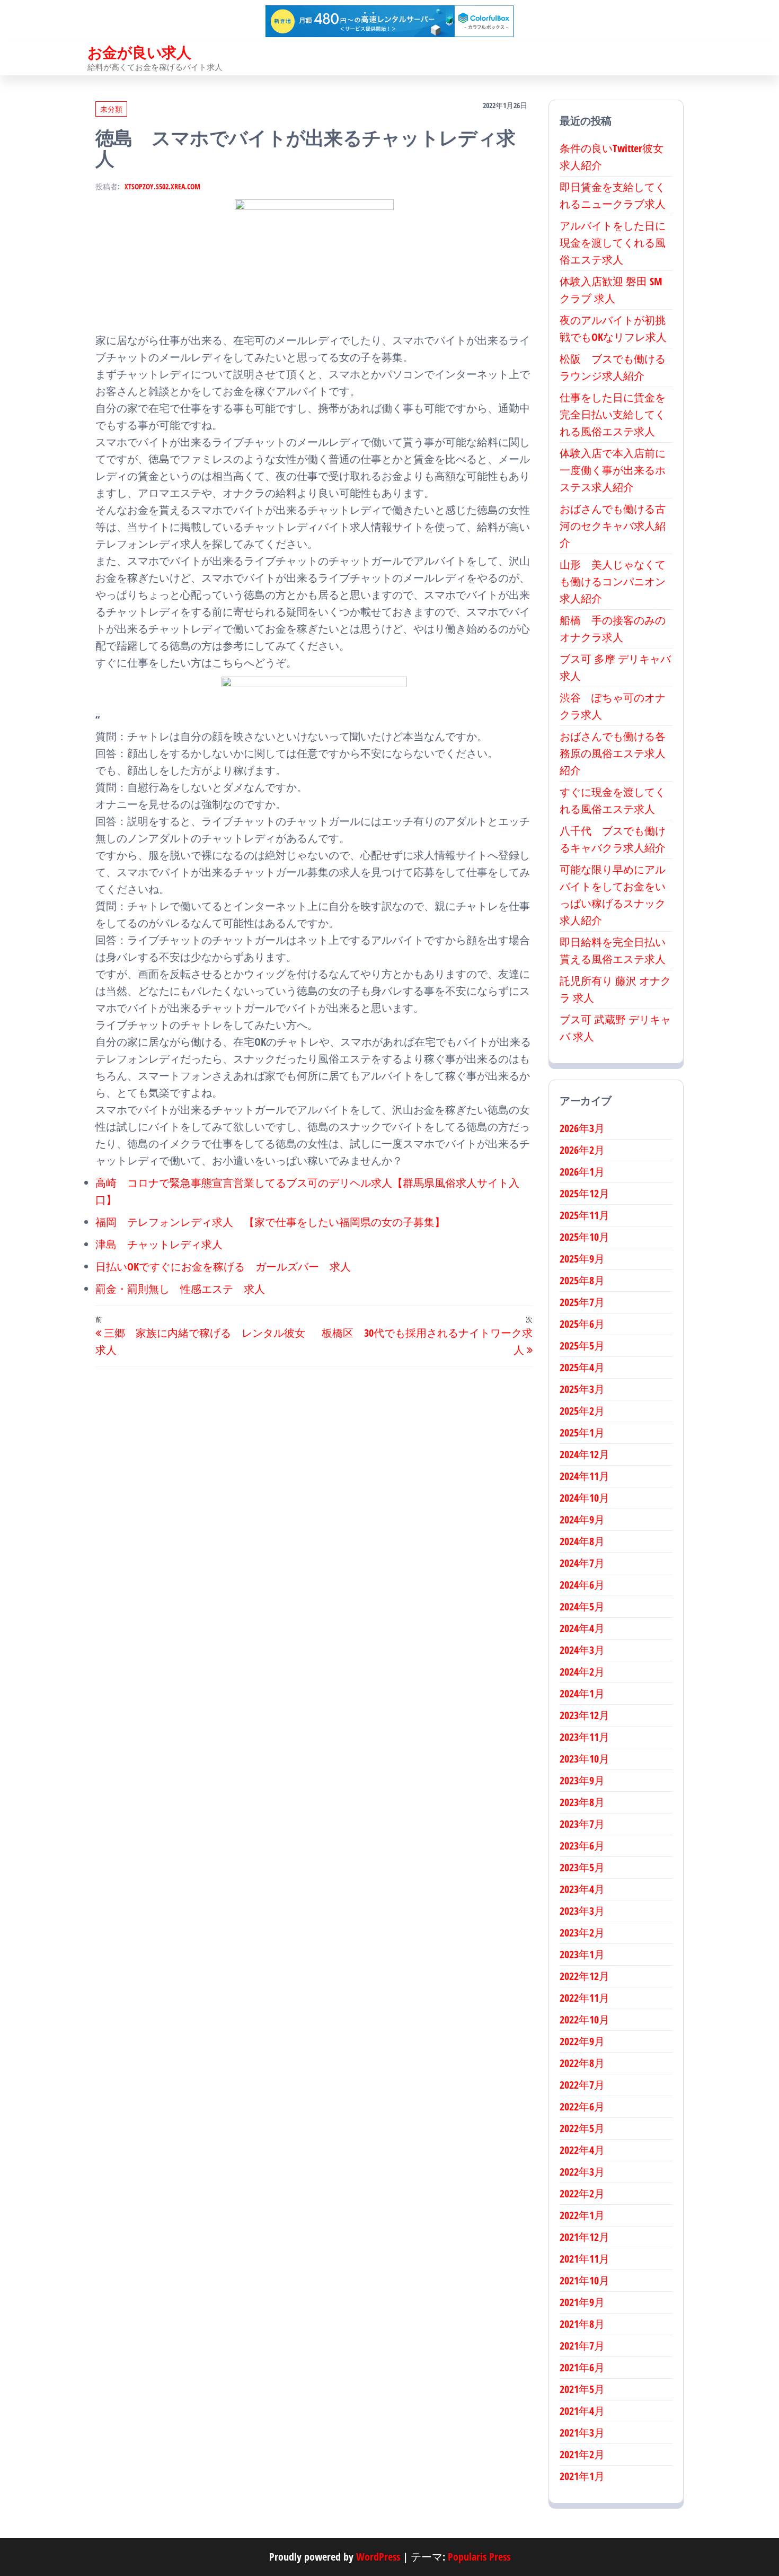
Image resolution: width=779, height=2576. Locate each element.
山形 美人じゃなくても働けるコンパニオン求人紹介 (613, 581)
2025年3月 (582, 1389)
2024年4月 (582, 1628)
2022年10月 (585, 2019)
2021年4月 (582, 2411)
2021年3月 (582, 2433)
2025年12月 (585, 1193)
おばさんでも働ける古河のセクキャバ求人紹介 (613, 526)
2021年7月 (582, 2346)
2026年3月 (582, 1128)
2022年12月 (585, 1976)
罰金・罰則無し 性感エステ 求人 (180, 1289)
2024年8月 (582, 1541)
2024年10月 (585, 1498)
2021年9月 (582, 2302)
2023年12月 (585, 1715)
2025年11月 (585, 1215)
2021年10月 (585, 2280)
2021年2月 (582, 2454)
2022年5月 (582, 2128)
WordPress (378, 2557)
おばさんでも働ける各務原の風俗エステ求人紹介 (613, 753)
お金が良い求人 (139, 52)
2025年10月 (585, 1237)
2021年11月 (585, 2259)
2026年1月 (582, 1172)
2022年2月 (582, 2193)
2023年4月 (582, 1889)
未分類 (111, 109)
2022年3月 (582, 2172)
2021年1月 (582, 2476)
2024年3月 (582, 1650)
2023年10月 (585, 1759)
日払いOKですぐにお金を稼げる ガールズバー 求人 (223, 1267)
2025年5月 (582, 1346)
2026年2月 (582, 1150)
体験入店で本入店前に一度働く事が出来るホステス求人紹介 (613, 470)
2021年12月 (585, 2237)
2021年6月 (582, 2367)
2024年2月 (582, 1672)
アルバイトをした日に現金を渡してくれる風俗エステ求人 (613, 243)
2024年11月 (585, 1476)
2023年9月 (582, 1780)
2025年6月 (582, 1324)
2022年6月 (582, 2106)
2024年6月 (582, 1585)
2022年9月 (582, 2041)
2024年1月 (582, 1693)
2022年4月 (582, 2150)
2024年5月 (582, 1606)
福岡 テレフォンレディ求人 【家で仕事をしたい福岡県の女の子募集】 (270, 1222)
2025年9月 (582, 1259)
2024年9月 (582, 1519)
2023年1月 (582, 1954)
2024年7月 (582, 1563)
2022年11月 (585, 1998)
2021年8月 (582, 2324)
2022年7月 (582, 2085)
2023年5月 (582, 1867)
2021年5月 (582, 2389)
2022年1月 (582, 2215)
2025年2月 (582, 1411)
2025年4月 (582, 1367)
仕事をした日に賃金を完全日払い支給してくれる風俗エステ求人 (613, 414)
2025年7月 (582, 1302)
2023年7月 (582, 1824)
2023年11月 (585, 1737)
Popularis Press (479, 2557)
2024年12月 (585, 1454)
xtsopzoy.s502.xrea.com (162, 186)
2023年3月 (582, 1911)
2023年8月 (582, 1802)
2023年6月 (582, 1846)
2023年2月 (582, 1933)
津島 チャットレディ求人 (159, 1244)
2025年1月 (582, 1432)
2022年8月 (582, 2063)
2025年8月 (582, 1280)
